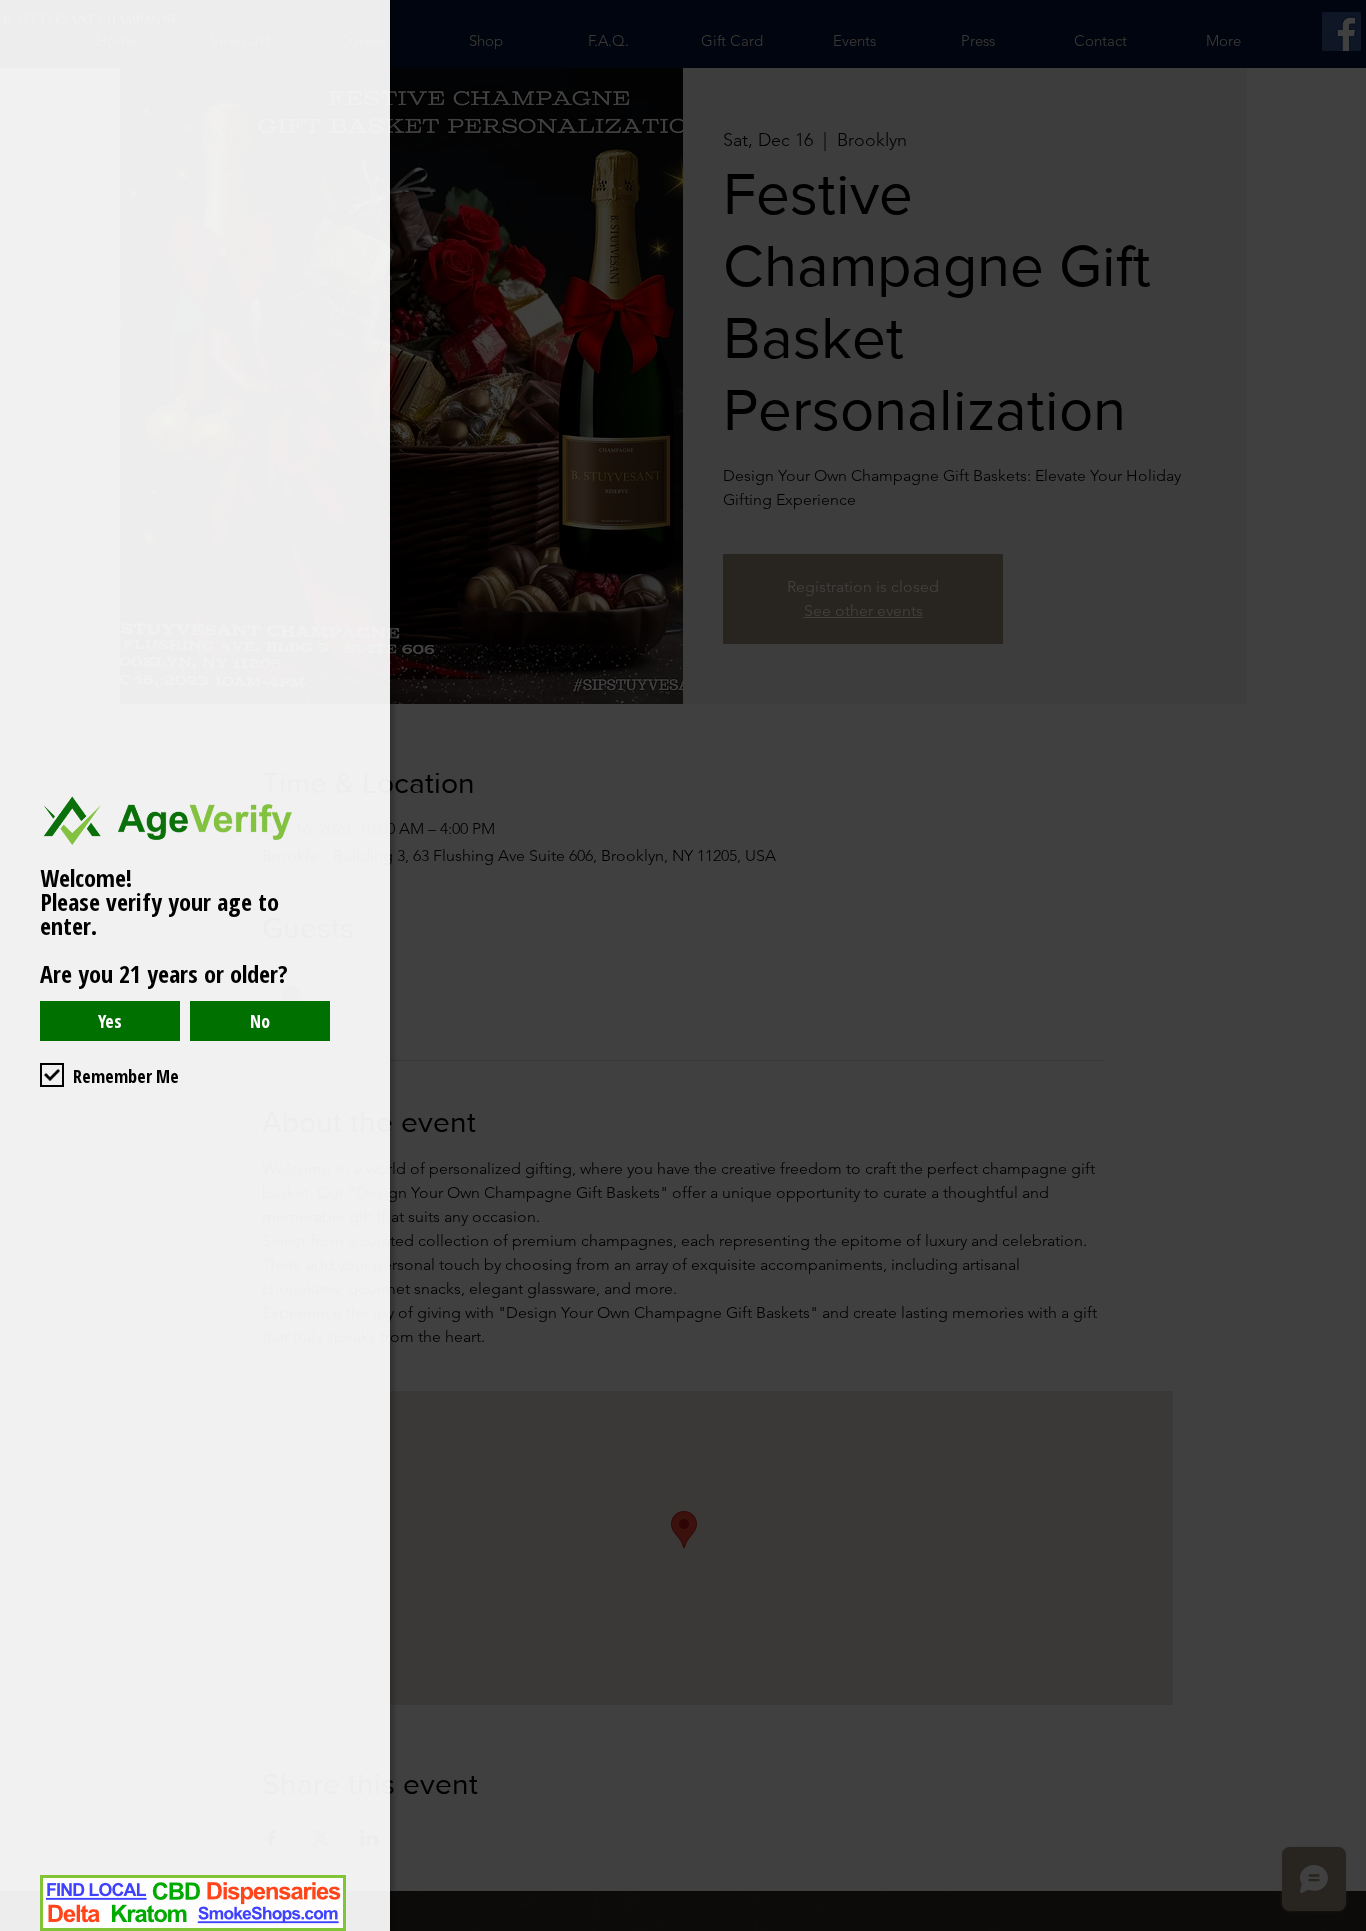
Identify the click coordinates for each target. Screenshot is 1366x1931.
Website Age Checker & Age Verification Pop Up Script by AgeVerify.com (1341, 1926)
